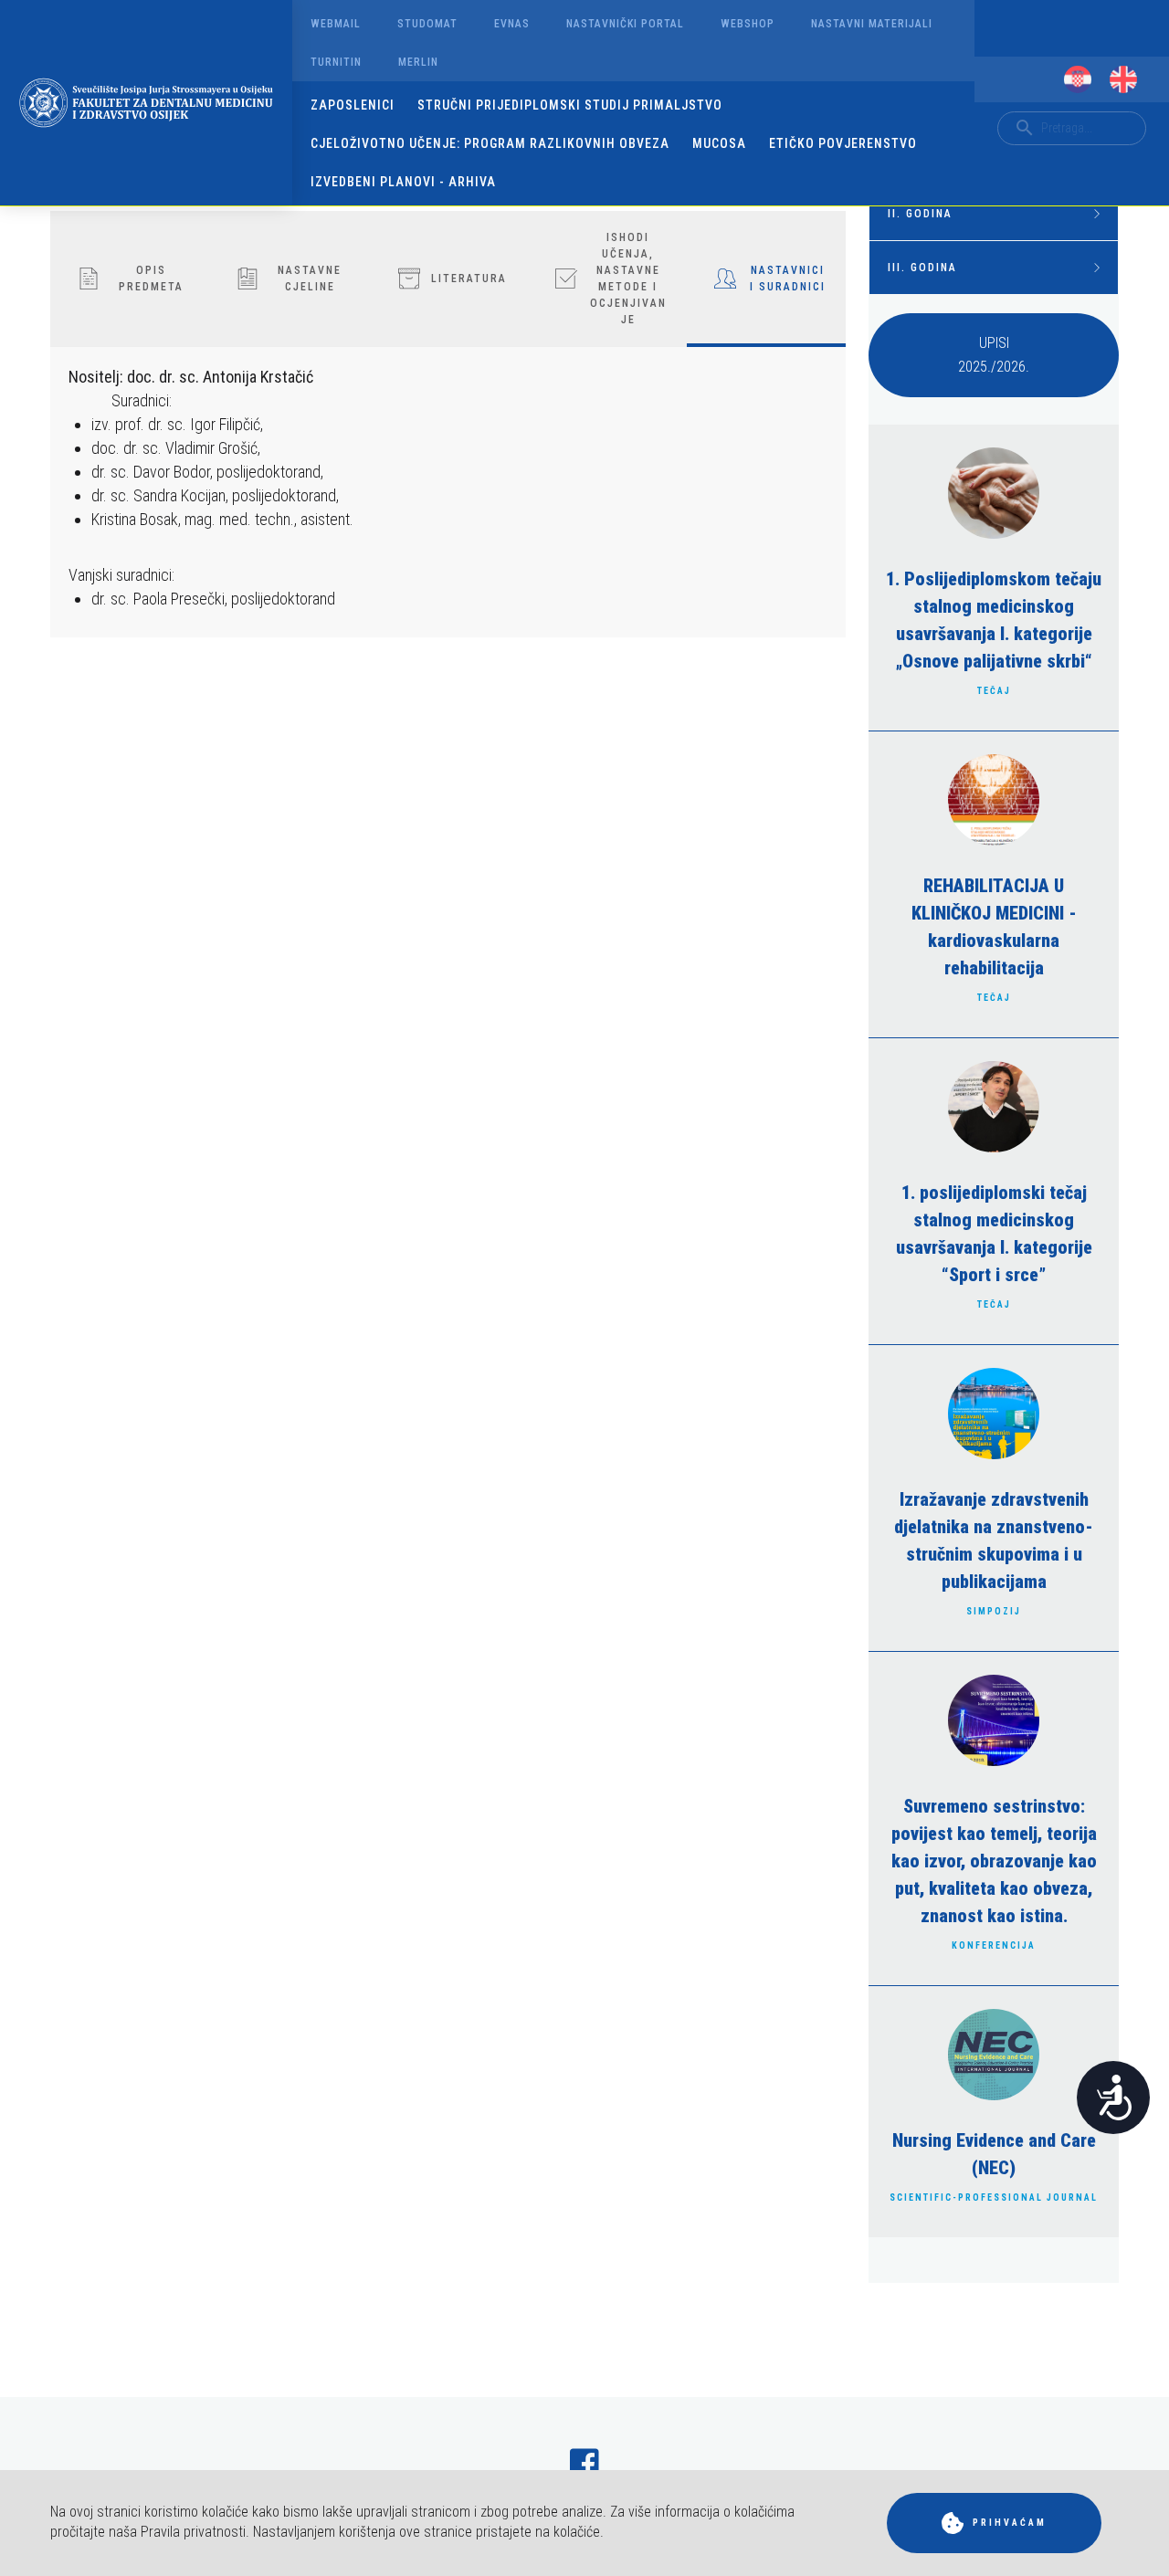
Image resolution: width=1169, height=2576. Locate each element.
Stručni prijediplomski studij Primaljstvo (570, 105)
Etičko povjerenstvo (843, 143)
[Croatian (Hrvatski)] (1078, 79)
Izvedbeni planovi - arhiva (403, 182)
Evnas (512, 24)
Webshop (748, 24)
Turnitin (336, 62)
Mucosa (719, 143)
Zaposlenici (353, 105)
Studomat (427, 24)
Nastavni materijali (872, 24)
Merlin (418, 62)
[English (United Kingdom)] (1123, 79)
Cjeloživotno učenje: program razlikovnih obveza (490, 143)
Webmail (336, 24)
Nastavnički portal (625, 24)
